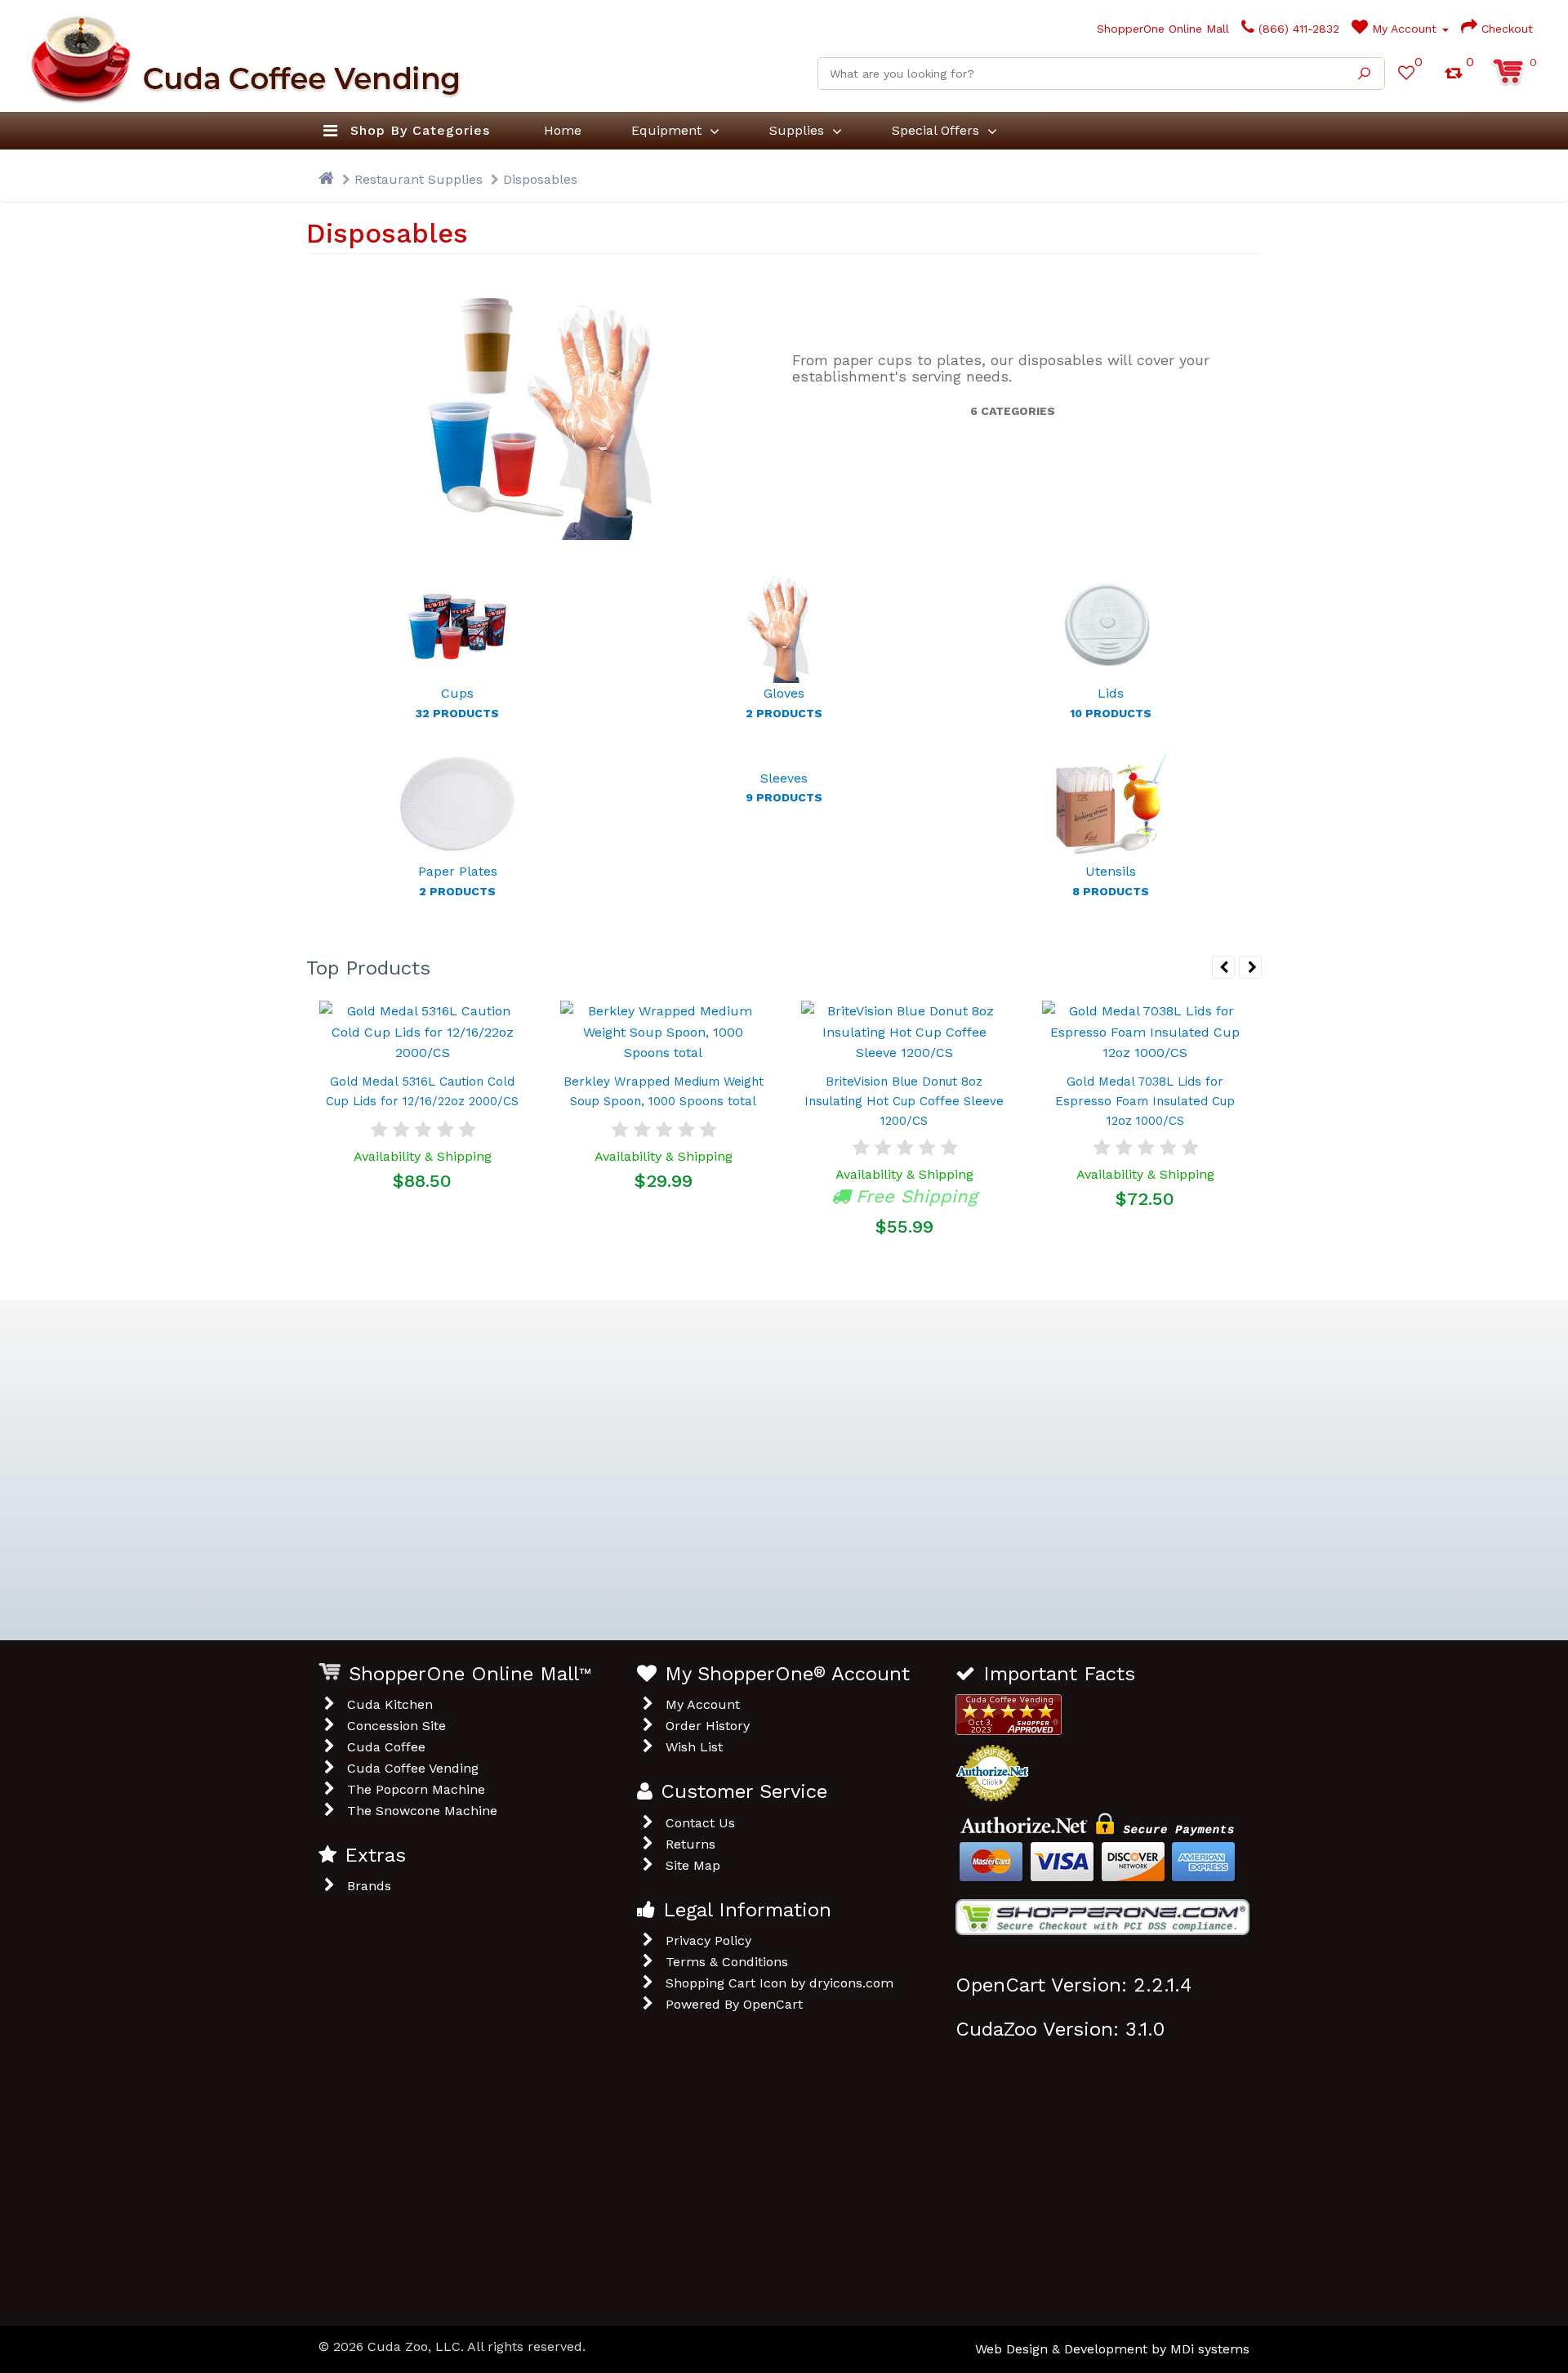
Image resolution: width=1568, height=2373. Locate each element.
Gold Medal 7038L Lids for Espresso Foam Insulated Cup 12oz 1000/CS (1145, 1101)
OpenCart (773, 2004)
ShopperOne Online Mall (1161, 29)
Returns (690, 1844)
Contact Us (700, 1823)
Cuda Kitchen (390, 1704)
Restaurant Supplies (419, 179)
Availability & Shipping (423, 1156)
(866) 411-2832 (1297, 29)
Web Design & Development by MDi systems (1112, 2349)
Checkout (1505, 29)
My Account (1404, 29)
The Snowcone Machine (422, 1811)
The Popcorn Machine (416, 1789)
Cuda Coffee (386, 1747)
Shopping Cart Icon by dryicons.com (780, 1983)
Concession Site (396, 1726)
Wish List (694, 1747)
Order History (708, 1726)
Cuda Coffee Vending (413, 1768)
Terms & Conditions (727, 1962)
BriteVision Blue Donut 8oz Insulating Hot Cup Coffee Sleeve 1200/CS (904, 1101)
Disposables (540, 179)
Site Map (693, 1865)
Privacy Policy (708, 1940)
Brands (369, 1886)
